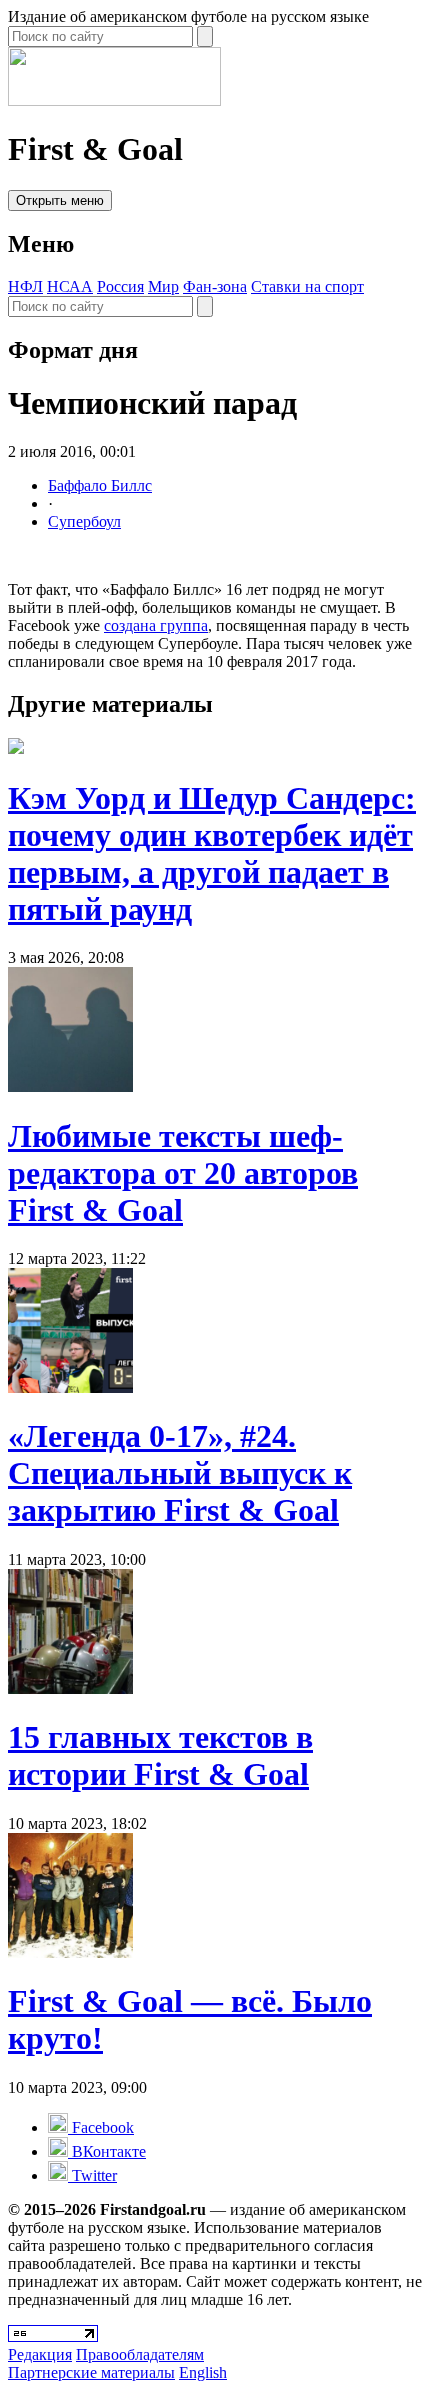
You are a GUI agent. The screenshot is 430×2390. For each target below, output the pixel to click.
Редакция (40, 2354)
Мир (163, 286)
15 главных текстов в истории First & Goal (160, 1755)
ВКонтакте (107, 2151)
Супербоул (84, 521)
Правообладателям (140, 2354)
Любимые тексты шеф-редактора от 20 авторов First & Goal (183, 1173)
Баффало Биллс (100, 485)
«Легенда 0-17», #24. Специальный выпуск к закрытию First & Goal (180, 1473)
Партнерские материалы (91, 2372)
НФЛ (25, 286)
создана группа (156, 625)
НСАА (70, 286)
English (203, 2372)
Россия (120, 286)
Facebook (101, 2127)
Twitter (92, 2175)
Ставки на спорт (307, 286)
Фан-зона (215, 286)
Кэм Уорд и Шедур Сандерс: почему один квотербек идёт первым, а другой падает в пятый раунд (212, 853)
